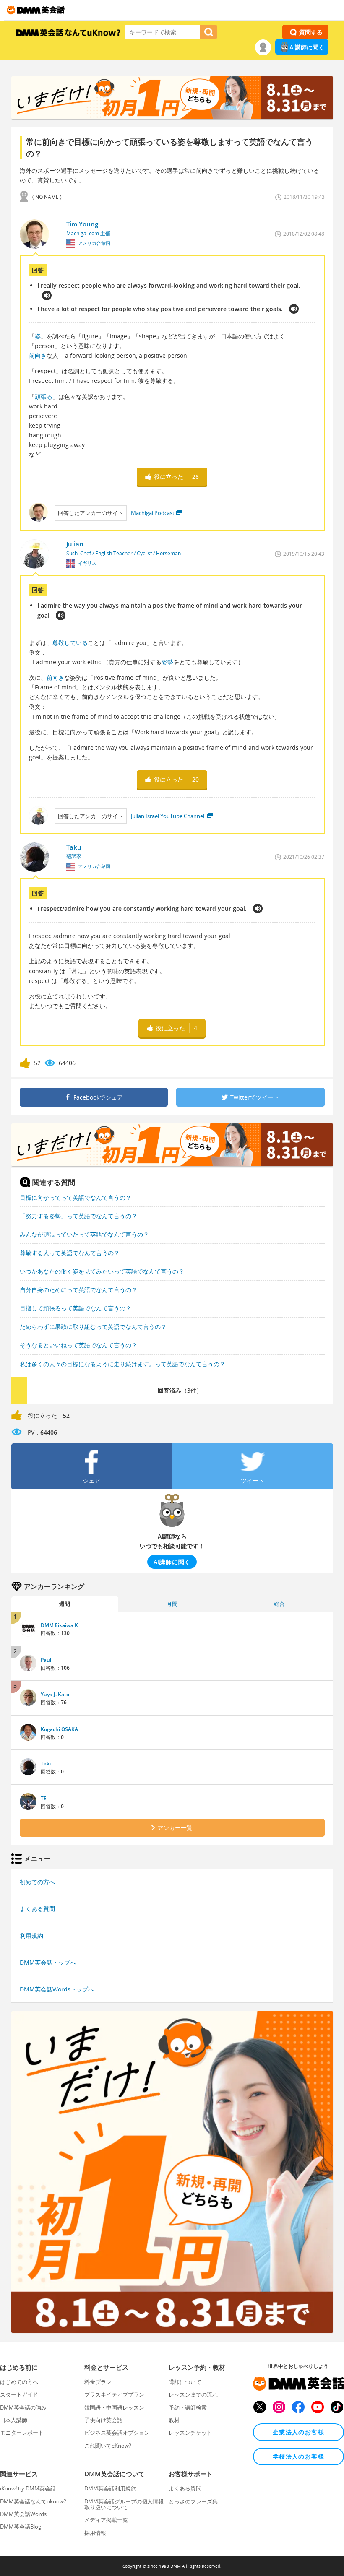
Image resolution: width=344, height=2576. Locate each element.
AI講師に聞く (307, 47)
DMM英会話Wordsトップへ (57, 1989)
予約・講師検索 (188, 2407)
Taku (47, 1764)
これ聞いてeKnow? (108, 2446)
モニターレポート (22, 2433)
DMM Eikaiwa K (59, 1625)
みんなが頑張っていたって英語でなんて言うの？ (84, 1234)
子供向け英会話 (103, 2420)
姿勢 (167, 662)
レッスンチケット (190, 2433)
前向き (38, 355)
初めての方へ (37, 1882)
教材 (174, 2420)
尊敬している (70, 643)
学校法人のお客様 (298, 2456)
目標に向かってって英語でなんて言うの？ (76, 1197)
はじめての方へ (19, 2382)
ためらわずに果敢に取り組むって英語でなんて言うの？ (93, 1327)
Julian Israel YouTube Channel (168, 816)
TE (44, 1798)
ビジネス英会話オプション (117, 2433)
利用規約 (31, 1935)
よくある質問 (37, 1909)
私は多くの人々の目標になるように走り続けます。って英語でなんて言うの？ (122, 1364)
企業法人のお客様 (298, 2432)
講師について (185, 2382)
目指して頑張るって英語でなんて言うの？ (76, 1308)
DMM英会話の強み (23, 2407)
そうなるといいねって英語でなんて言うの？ (78, 1345)
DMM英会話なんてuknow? (33, 2501)
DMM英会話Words (23, 2514)
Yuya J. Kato (55, 1694)
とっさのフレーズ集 (193, 2501)
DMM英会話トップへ (48, 1962)
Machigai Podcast (153, 513)
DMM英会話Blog (21, 2527)
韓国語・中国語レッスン (114, 2407)
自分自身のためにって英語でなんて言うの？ (78, 1290)
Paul (46, 1660)
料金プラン (98, 2382)
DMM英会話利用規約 (110, 2488)
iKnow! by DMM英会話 (28, 2488)
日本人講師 (14, 2420)
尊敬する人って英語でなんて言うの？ (70, 1253)
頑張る (44, 396)
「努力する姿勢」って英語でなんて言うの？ (78, 1216)
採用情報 (95, 2533)
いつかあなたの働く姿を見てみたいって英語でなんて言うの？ (102, 1271)
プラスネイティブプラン (114, 2394)
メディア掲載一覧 (106, 2520)
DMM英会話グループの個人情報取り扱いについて (124, 2504)
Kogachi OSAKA (59, 1729)
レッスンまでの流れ (193, 2394)
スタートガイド (19, 2394)
